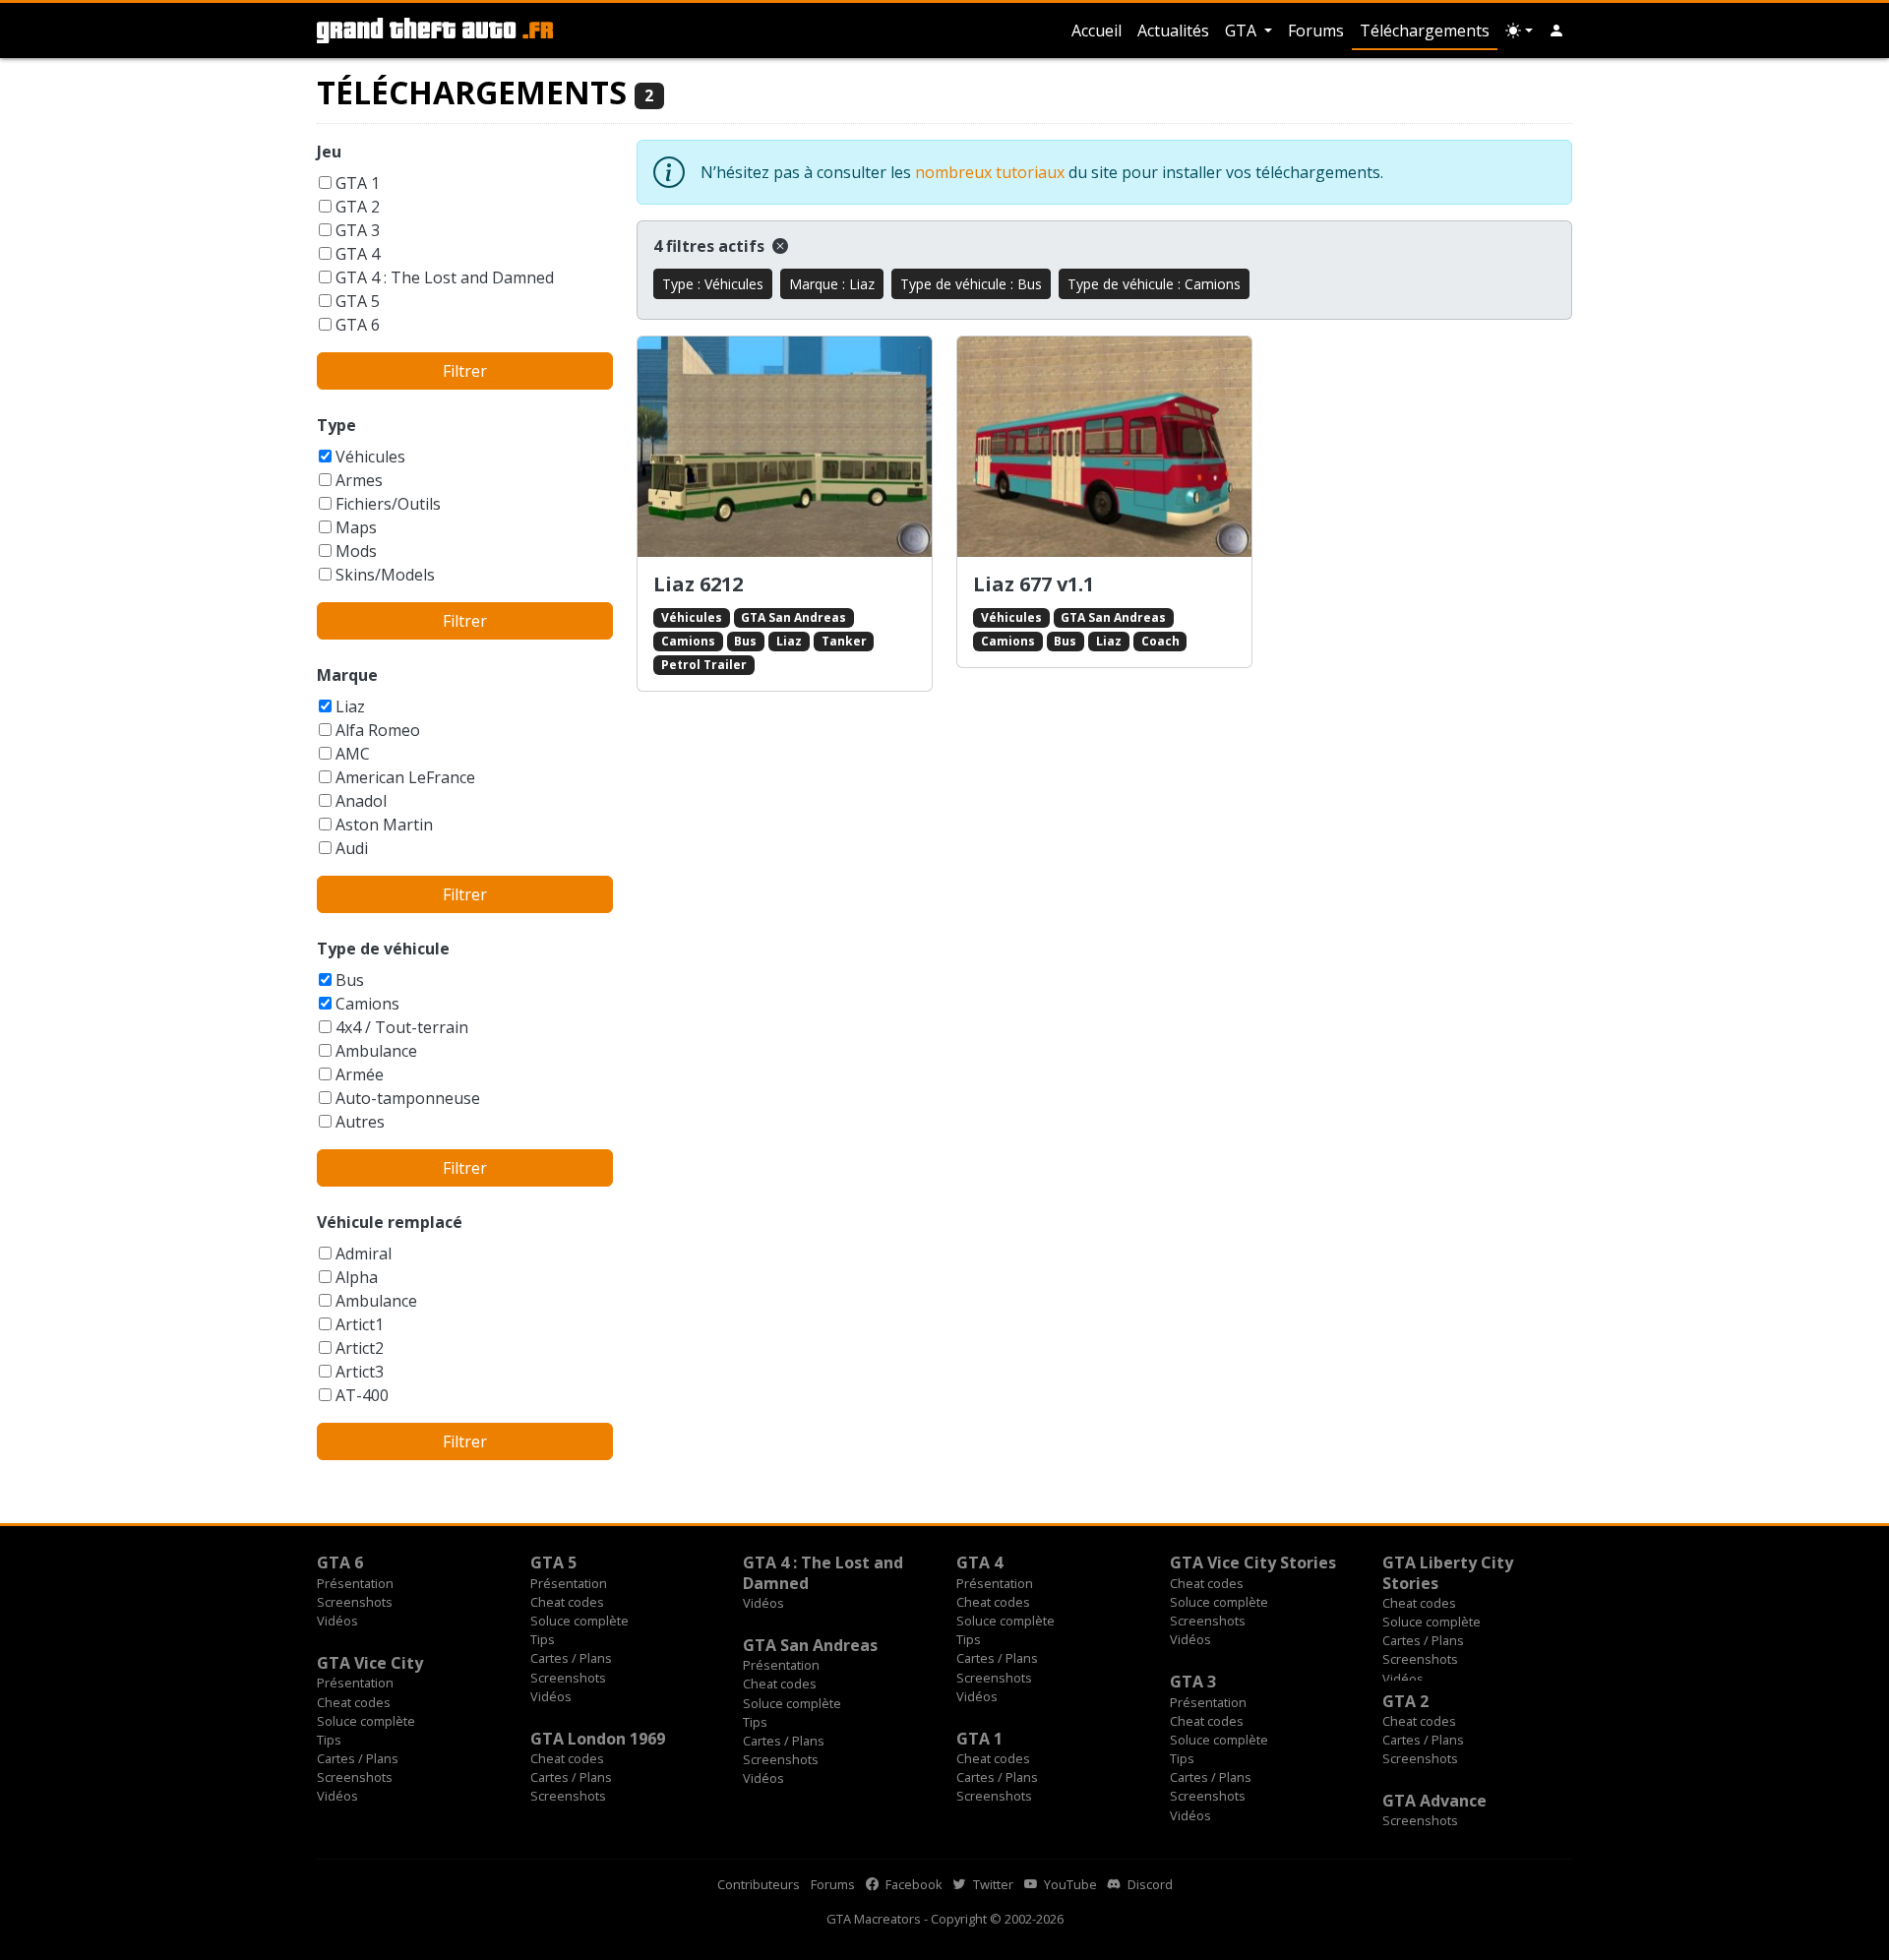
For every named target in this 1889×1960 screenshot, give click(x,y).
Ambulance (376, 1051)
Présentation (355, 1583)
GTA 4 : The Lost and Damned (445, 277)
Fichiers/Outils (388, 504)
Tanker (844, 641)
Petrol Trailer (704, 665)
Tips (543, 1639)
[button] (1556, 31)
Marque (347, 675)
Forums (1316, 31)
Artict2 (360, 1348)
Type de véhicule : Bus (971, 284)
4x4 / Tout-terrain (402, 1027)
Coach (1160, 641)
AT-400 (362, 1395)
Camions (367, 1004)
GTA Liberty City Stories (1448, 1572)
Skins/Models (385, 575)
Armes (359, 480)
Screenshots (355, 1602)
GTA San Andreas (793, 617)
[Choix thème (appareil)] (1519, 31)
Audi (352, 848)
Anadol (361, 801)
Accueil (1097, 31)
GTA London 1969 (598, 1739)
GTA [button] (1243, 31)
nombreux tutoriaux (990, 172)
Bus (350, 980)
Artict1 (360, 1324)
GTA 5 (358, 301)
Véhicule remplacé (390, 1222)
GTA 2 (358, 207)
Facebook (913, 1884)
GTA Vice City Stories (1253, 1562)
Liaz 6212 (698, 584)
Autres (360, 1122)
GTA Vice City (370, 1663)
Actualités (1173, 31)
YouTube (1069, 1884)
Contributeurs (759, 1884)
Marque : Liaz (832, 284)
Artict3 (360, 1372)
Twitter (992, 1884)
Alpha (357, 1277)
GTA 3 (358, 230)
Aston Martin (384, 825)
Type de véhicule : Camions (1154, 284)
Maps (356, 527)
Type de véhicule (383, 949)
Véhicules (370, 457)
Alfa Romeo (378, 730)
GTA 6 (358, 325)
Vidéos (337, 1621)
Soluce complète (579, 1621)
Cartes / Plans (571, 1658)
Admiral (364, 1254)
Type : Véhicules (713, 284)
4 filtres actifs (711, 246)
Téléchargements (1425, 31)
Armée (360, 1074)
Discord (1149, 1884)
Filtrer (465, 371)
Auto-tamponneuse (408, 1098)
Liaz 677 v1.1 (1034, 584)
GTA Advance (1434, 1801)
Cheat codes (567, 1602)
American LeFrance (405, 777)
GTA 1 (358, 183)
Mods (356, 551)
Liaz (350, 706)
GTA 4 (358, 254)
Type (336, 425)
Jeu (329, 152)
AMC (353, 754)
